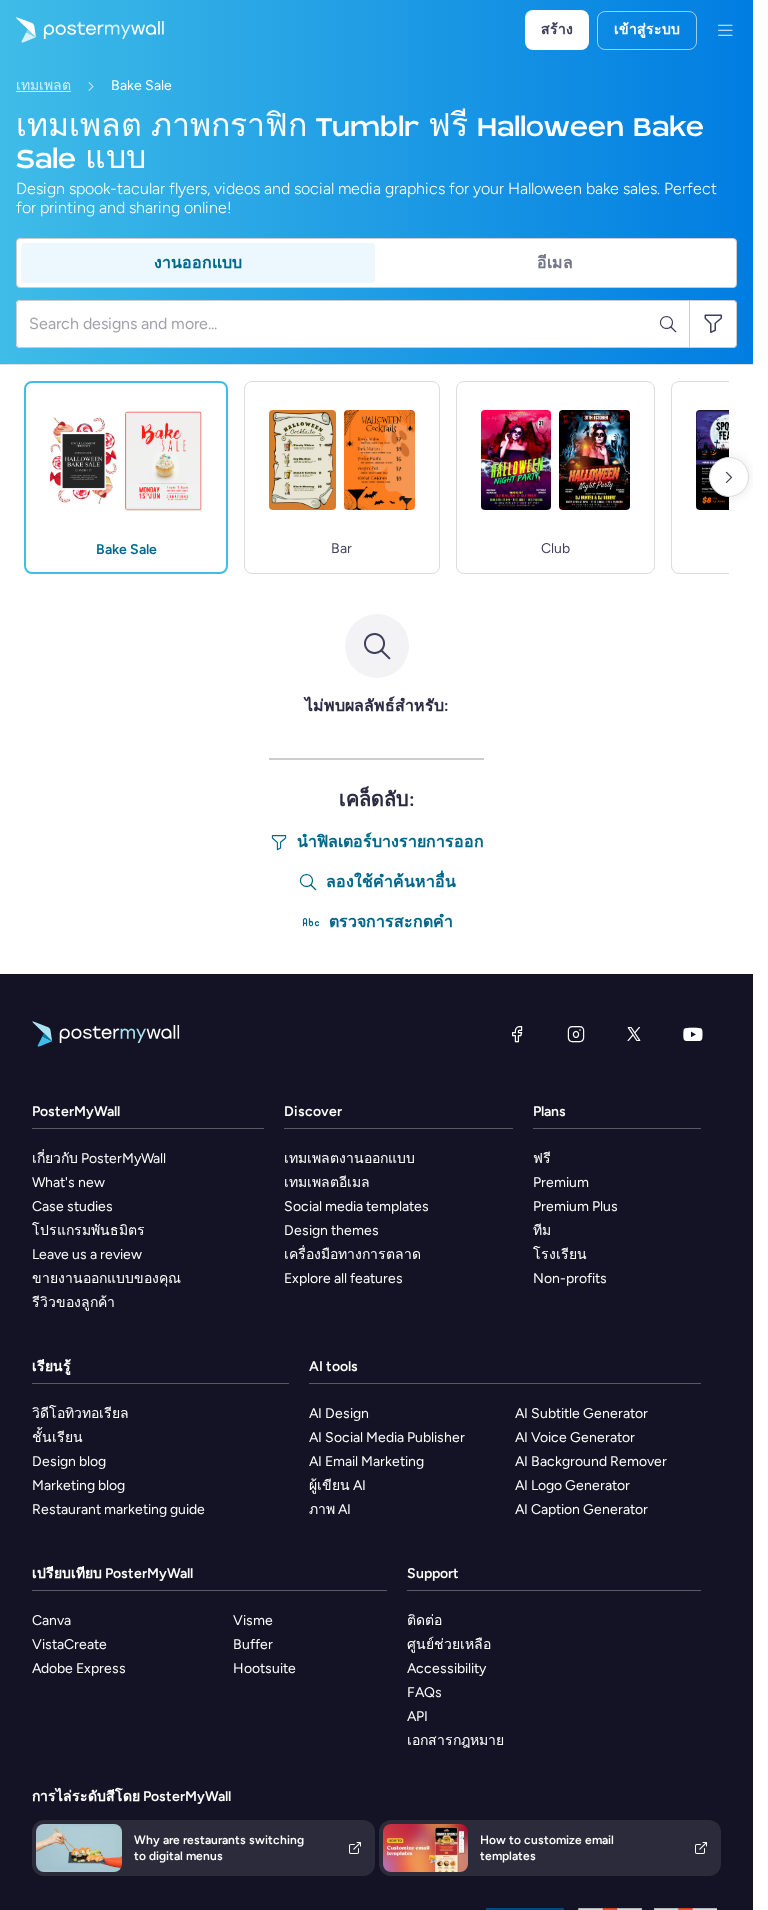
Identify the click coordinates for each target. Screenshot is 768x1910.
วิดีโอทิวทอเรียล (80, 1413)
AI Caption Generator (581, 1509)
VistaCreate (69, 1644)
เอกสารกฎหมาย (455, 1740)
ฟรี (542, 1158)
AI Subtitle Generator (581, 1413)
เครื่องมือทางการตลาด (352, 1254)
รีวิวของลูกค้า (73, 1302)
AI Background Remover (591, 1461)
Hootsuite (264, 1668)
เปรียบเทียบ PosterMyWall (112, 1573)
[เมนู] (725, 30)
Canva (51, 1620)
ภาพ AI (330, 1509)
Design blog (69, 1461)
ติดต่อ (424, 1620)
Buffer (253, 1644)
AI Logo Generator (572, 1485)
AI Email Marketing (366, 1461)
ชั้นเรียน (57, 1437)
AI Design (339, 1413)
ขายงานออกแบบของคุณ (106, 1278)
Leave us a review (87, 1254)
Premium (561, 1182)
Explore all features (343, 1278)
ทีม (542, 1230)
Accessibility (446, 1668)
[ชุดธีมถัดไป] (729, 477)
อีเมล (555, 262)
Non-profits (570, 1278)
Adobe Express (79, 1668)
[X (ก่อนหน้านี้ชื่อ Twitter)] (634, 1034)
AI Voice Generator (575, 1437)
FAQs (424, 1692)
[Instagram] (576, 1034)
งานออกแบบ (198, 262)
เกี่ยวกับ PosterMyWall (99, 1158)
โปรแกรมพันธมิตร (88, 1230)
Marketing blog (78, 1485)
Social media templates (356, 1206)
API (417, 1716)
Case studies (72, 1206)
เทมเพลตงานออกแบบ (349, 1158)
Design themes (331, 1230)
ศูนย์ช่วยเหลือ (449, 1644)
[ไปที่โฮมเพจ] (82, 30)
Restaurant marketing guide (118, 1509)
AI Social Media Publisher (387, 1437)
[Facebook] (517, 1034)
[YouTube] (693, 1034)
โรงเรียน (560, 1254)
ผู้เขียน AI (337, 1485)
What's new (68, 1182)
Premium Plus (575, 1206)
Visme (253, 1620)
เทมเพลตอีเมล (327, 1182)
